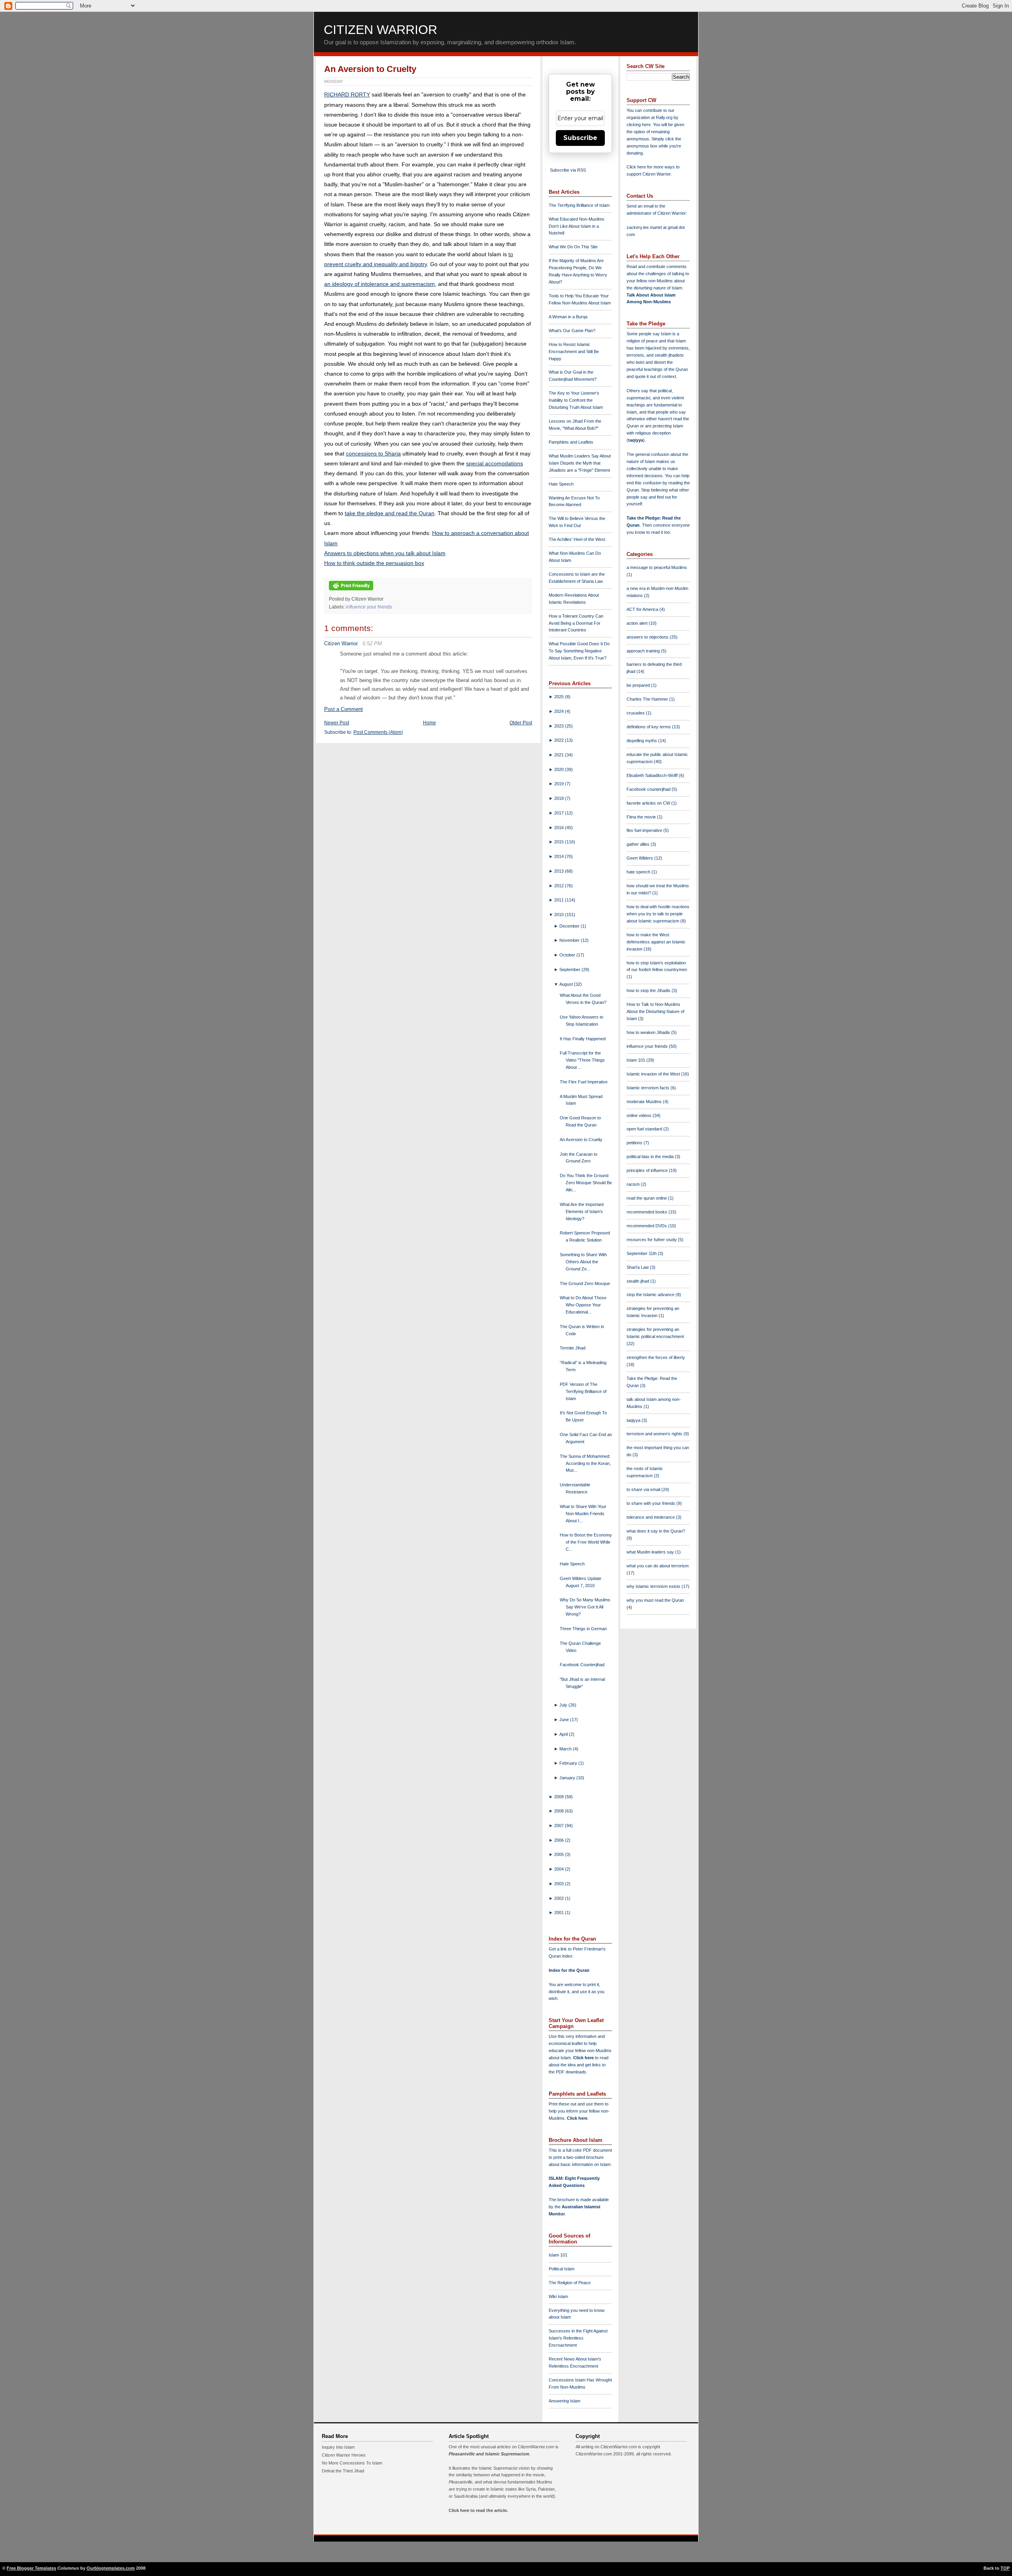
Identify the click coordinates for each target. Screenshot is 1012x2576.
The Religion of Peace (570, 2283)
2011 (560, 900)
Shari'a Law (638, 1267)
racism (634, 1184)
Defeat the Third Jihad (343, 2471)
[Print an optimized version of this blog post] (351, 591)
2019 (560, 784)
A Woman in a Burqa (568, 317)
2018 (560, 798)
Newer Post (337, 723)
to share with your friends (651, 1503)
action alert (638, 623)
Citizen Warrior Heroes (344, 2455)
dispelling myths (642, 741)
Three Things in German (583, 1629)
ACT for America (643, 609)
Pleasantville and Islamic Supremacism (489, 2454)
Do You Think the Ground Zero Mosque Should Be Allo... (586, 1183)
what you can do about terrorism (658, 1566)
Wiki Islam (558, 2296)
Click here (577, 2118)
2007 (560, 1826)
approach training (644, 651)
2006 (560, 1840)
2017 (560, 813)
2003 (560, 1884)
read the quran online (647, 1198)
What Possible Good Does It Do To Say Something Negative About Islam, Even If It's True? (579, 651)
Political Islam (562, 2269)
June (565, 1720)
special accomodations (495, 463)
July (564, 1705)
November (570, 940)
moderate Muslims (645, 1102)
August (567, 984)
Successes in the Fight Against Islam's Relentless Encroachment (578, 2338)
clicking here (639, 125)
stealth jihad (638, 1281)
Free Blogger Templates (31, 2568)
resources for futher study (652, 1240)
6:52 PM (372, 644)
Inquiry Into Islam (338, 2447)
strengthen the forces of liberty (656, 1357)
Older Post (521, 723)
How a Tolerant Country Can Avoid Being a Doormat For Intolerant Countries (576, 623)
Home (430, 723)
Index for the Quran (569, 1970)
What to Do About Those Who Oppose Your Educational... (583, 1305)
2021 (560, 755)
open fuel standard (645, 1129)
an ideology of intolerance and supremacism (379, 284)
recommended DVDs (647, 1226)
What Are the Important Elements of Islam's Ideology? (582, 1211)
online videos (640, 1115)
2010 (560, 915)
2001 (560, 1913)
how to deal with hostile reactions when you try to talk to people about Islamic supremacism (658, 914)
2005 (560, 1854)
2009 (560, 1797)
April (564, 1734)
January (568, 1778)
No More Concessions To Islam (352, 2463)
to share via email (644, 1489)
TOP (1005, 2568)
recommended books (648, 1212)
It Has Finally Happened (583, 1039)
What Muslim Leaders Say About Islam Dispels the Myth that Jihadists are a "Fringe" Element (580, 463)
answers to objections (648, 637)
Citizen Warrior (380, 30)
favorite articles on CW (649, 803)
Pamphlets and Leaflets (571, 442)
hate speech (639, 872)
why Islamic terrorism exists (654, 1586)
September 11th (642, 1253)
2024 (560, 711)
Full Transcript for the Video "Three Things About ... (582, 1060)
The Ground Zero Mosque (585, 1283)
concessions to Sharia (373, 454)
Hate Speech (561, 484)
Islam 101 (558, 2255)
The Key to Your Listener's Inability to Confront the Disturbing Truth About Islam (576, 400)
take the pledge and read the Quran (390, 513)
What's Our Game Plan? (572, 331)
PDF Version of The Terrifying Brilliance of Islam (583, 1391)
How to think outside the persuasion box (374, 563)
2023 (560, 726)
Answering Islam (565, 2401)
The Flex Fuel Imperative (584, 1082)
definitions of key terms (649, 727)
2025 (560, 697)
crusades (636, 713)
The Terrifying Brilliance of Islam (579, 205)
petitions (635, 1143)
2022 (560, 740)
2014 (560, 856)
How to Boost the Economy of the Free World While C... (586, 1542)
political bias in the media (651, 1157)
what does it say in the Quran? (656, 1531)
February (569, 1763)
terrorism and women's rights (655, 1434)
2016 (560, 828)
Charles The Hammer (648, 699)
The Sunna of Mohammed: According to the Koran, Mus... (585, 1463)
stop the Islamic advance (651, 1295)
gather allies (639, 844)
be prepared (639, 685)
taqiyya (636, 440)
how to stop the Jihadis (649, 990)
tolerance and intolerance (651, 1517)
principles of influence (648, 1170)
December (570, 926)
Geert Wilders (640, 858)
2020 (560, 769)
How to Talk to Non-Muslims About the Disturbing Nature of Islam (655, 1011)
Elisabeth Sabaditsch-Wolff (653, 775)
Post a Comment (344, 709)
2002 (560, 1898)
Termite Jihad (573, 1348)
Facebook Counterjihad (582, 1665)
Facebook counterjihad (649, 789)
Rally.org (664, 117)
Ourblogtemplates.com (111, 2568)
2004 (560, 1869)
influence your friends (369, 607)
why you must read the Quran (655, 1600)
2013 (560, 871)
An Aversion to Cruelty (370, 69)
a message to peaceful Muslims (657, 567)
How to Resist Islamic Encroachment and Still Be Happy (574, 352)
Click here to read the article (478, 2510)
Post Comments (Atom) (378, 732)
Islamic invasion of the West (654, 1074)
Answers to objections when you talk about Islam (385, 553)
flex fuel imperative (645, 830)
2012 (560, 886)
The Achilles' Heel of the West (577, 539)
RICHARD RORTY (347, 94)
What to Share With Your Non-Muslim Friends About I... (583, 1514)
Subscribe (580, 138)
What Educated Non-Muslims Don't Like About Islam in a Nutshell (577, 226)
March (566, 1749)
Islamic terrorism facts (649, 1088)
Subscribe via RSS (568, 170)
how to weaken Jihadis (649, 1032)
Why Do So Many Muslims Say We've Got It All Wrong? (585, 1607)
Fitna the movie (642, 817)
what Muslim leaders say (651, 1552)
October (568, 955)
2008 (560, 1811)
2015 (560, 842)
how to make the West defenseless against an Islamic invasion (656, 942)
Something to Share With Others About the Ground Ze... (583, 1262)
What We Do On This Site (573, 247)
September (570, 970)
